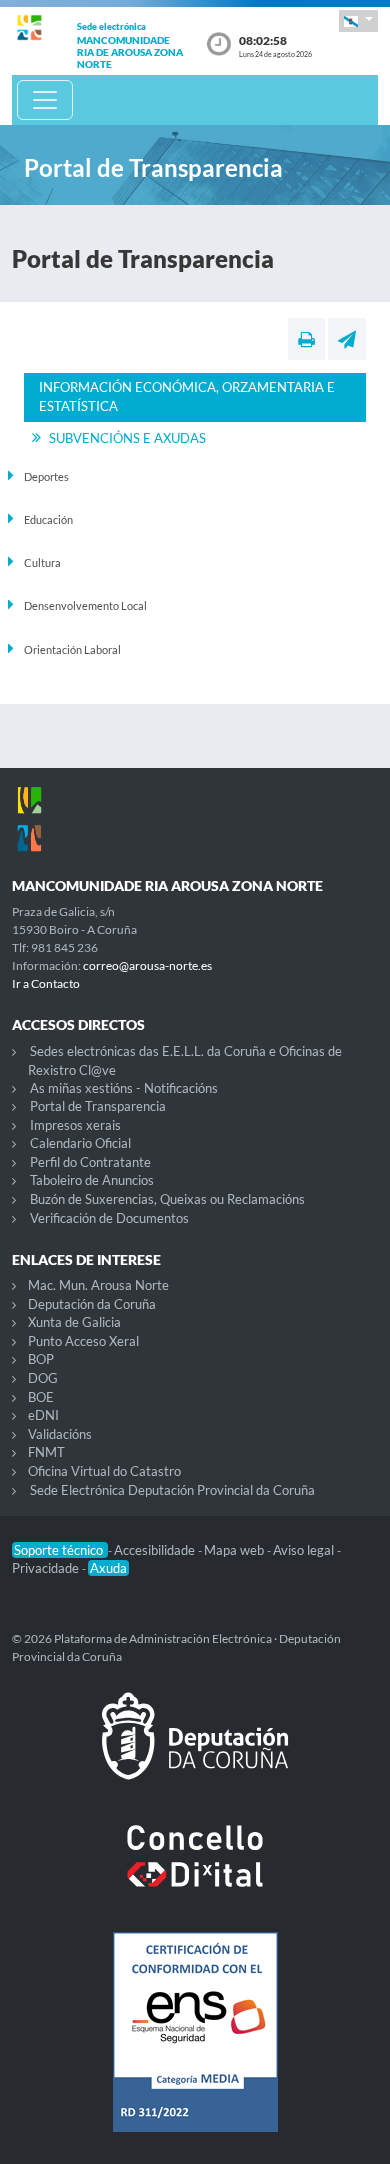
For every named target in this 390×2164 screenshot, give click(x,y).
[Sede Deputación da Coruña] (195, 1752)
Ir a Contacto (46, 983)
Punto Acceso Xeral (83, 1341)
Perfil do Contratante (90, 1162)
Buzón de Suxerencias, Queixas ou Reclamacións (167, 1199)
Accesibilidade (156, 1550)
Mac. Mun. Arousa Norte (98, 1285)
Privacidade (47, 1568)
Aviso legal (305, 1550)
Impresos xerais (75, 1125)
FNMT (46, 1452)
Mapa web (235, 1550)
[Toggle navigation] (45, 100)
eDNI (43, 1415)
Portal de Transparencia (98, 1106)
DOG (43, 1378)
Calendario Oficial (80, 1143)
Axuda (108, 1568)
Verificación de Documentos (109, 1218)
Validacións (60, 1434)
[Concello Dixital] (195, 1872)
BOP (41, 1359)
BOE (41, 1397)
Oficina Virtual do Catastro (104, 1471)
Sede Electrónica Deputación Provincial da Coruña (172, 1490)
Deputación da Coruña (92, 1304)
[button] (358, 20)
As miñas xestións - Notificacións (124, 1088)
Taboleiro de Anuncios (92, 1180)
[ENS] (195, 2048)
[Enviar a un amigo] (347, 339)
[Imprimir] (306, 339)
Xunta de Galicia (74, 1322)
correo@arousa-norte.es (147, 965)
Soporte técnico (60, 1550)
